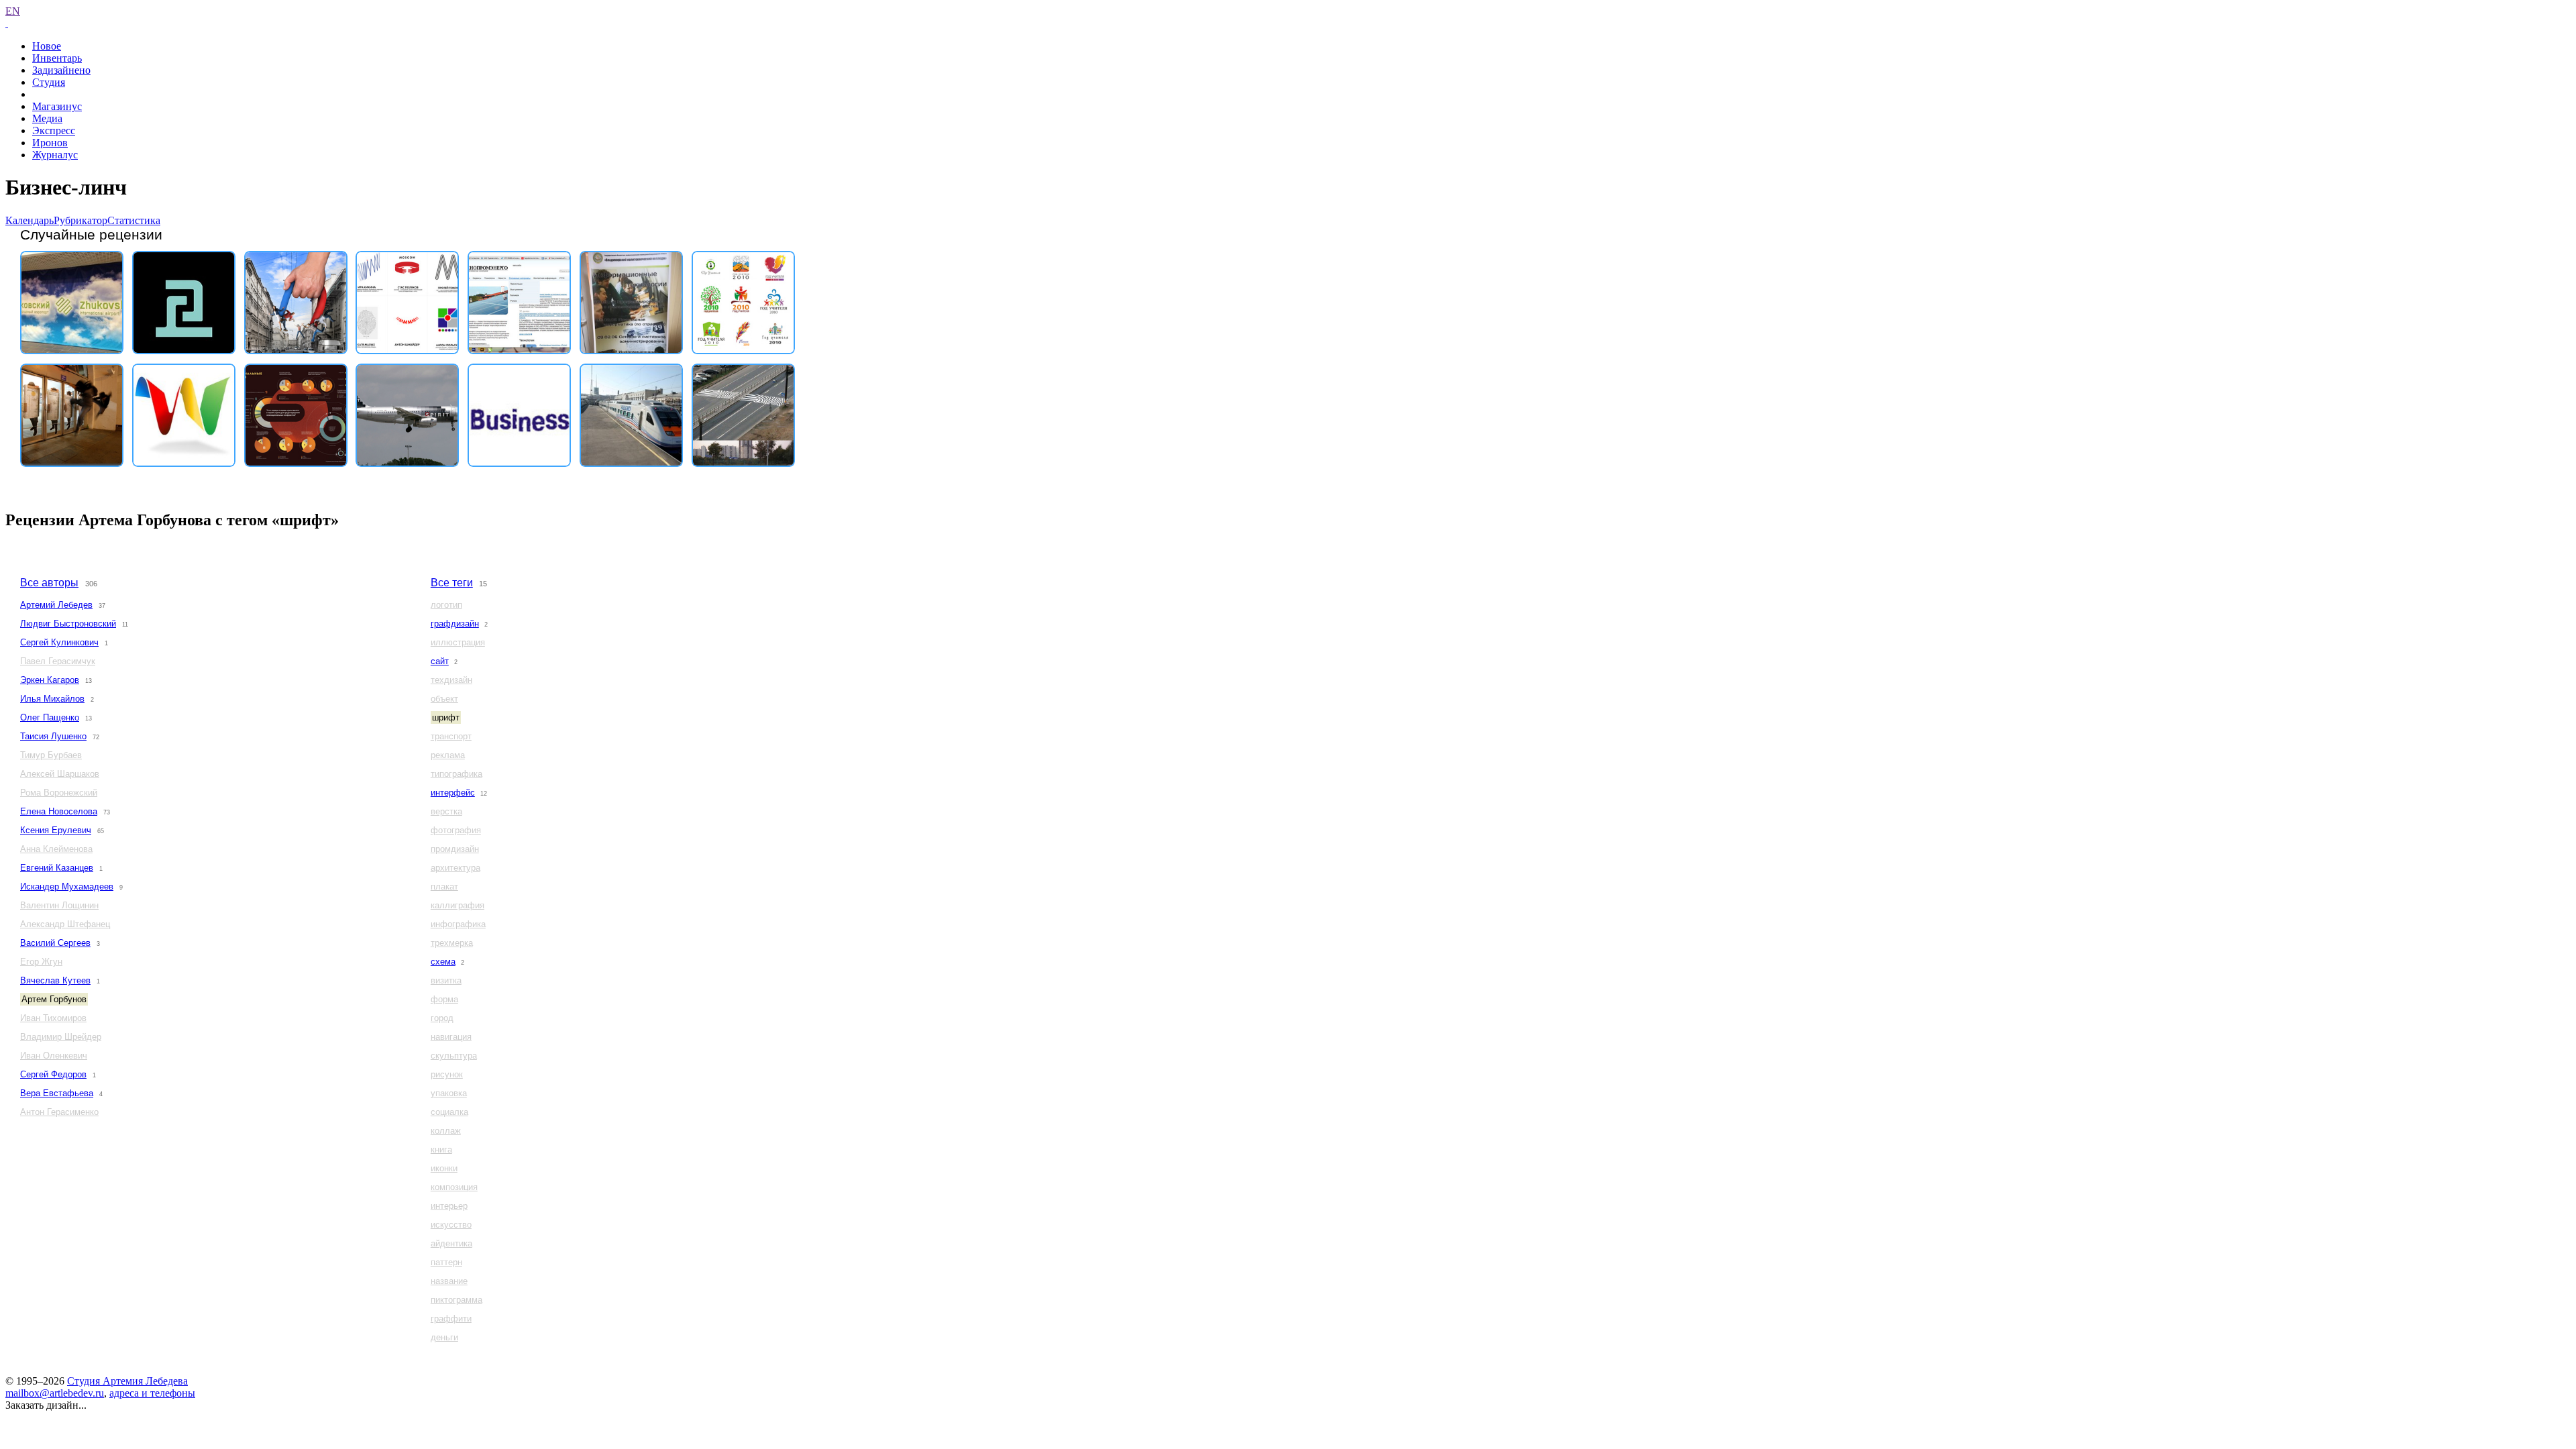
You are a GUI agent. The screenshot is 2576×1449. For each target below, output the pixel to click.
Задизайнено (61, 70)
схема (443, 962)
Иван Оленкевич (54, 1056)
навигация (451, 1037)
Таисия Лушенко (53, 736)
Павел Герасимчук (58, 661)
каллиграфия (458, 905)
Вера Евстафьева (57, 1093)
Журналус (55, 155)
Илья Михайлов (52, 699)
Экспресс (54, 130)
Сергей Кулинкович (59, 642)
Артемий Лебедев (56, 605)
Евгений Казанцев (57, 868)
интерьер (449, 1206)
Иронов (50, 143)
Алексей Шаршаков (60, 774)
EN (13, 11)
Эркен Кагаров (50, 680)
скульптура (454, 1056)
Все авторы (49, 583)
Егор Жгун (41, 962)
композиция (454, 1187)
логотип (446, 605)
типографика (457, 774)
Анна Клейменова (56, 849)
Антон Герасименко (59, 1112)
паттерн (446, 1262)
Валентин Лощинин (59, 905)
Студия (49, 82)
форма (444, 999)
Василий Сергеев (55, 943)
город (442, 1018)
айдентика (451, 1243)
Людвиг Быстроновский (68, 624)
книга (441, 1149)
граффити (451, 1319)
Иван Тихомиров (53, 1018)
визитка (446, 980)
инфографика (458, 924)
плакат (444, 887)
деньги (444, 1337)
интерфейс (453, 793)
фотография (456, 830)
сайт (440, 661)
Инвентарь (57, 58)
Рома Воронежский (59, 793)
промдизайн (455, 849)
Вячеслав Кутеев (55, 980)
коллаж (446, 1131)
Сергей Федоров (53, 1074)
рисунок (447, 1074)
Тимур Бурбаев (51, 755)
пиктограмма (457, 1300)
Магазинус (57, 106)
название (449, 1281)
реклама (448, 755)
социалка (449, 1112)
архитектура (455, 868)
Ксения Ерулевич (56, 830)
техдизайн (451, 680)
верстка (446, 811)
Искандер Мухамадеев (67, 887)
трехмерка (452, 943)
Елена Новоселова (59, 811)
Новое (47, 46)
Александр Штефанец (65, 924)
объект (444, 699)
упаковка (449, 1093)
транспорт (451, 736)
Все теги (452, 583)
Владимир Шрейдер (61, 1037)
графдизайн (455, 624)
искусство (451, 1225)
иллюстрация (458, 642)
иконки (444, 1168)
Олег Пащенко (50, 717)
